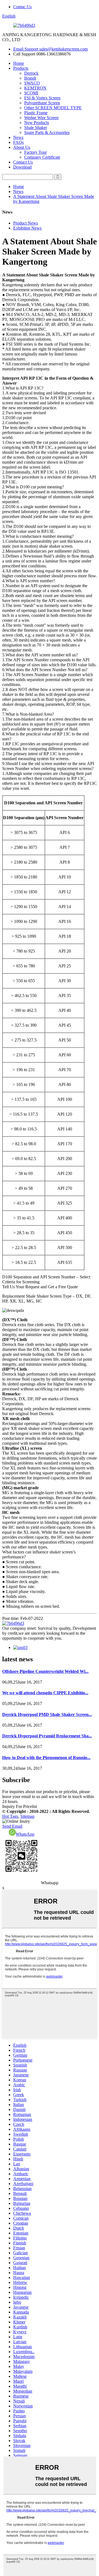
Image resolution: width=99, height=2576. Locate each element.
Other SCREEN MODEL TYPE (53, 108)
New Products (37, 123)
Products (21, 68)
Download (22, 167)
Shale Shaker (36, 128)
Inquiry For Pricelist (20, 1806)
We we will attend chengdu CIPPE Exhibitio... (45, 1693)
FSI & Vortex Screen (42, 98)
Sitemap (27, 1816)
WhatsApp (25, 1834)
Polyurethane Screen (42, 103)
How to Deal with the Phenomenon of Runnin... (46, 1758)
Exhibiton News (27, 228)
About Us (22, 147)
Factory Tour (35, 152)
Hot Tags (10, 1816)
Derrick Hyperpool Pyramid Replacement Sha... (47, 1736)
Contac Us (22, 7)
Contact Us (23, 162)
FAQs (18, 142)
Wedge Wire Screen (41, 118)
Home (19, 63)
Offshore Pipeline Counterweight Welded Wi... (45, 1671)
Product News (26, 223)
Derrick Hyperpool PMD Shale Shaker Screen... (47, 1714)
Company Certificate (42, 157)
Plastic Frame (36, 113)
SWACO (32, 83)
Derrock (31, 73)
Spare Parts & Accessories (47, 132)
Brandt (30, 78)
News (18, 137)
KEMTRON (35, 88)
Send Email (12, 1826)
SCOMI (31, 93)
